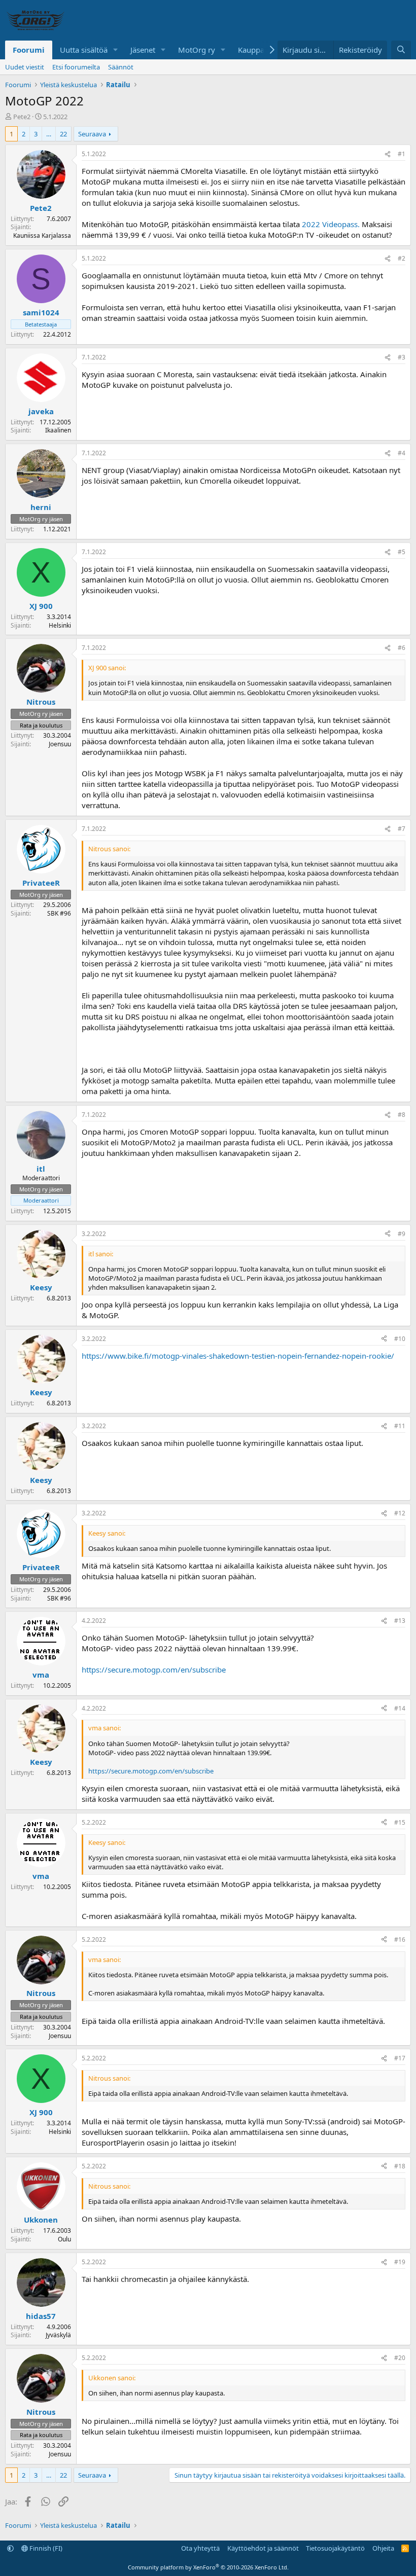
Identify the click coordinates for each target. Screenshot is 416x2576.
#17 (400, 2058)
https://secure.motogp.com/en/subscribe (154, 1670)
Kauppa (251, 50)
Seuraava (92, 134)
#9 (402, 1234)
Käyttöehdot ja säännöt (263, 2548)
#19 (400, 2262)
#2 (402, 258)
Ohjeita (383, 2548)
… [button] (49, 134)
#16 (400, 1939)
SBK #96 (59, 913)
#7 (402, 829)
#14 (400, 1708)
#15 (400, 1822)
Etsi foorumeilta (76, 67)
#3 (402, 357)
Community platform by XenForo (208, 2567)
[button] (116, 50)
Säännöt (121, 67)
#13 (400, 1621)
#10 (400, 1339)
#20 (400, 2358)
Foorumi (29, 50)
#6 (402, 648)
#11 (400, 1426)
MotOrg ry (197, 50)
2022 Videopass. (331, 224)
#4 (402, 453)
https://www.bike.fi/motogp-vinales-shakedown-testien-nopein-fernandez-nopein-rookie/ (238, 1356)
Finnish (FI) (45, 2548)
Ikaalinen (58, 430)
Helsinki (60, 625)
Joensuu (60, 744)
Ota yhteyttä (200, 2548)
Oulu (64, 2239)
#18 (400, 2166)
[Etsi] (401, 50)
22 (63, 134)
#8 (402, 1115)
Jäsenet (143, 50)
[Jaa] (388, 154)
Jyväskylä (58, 2335)
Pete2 (22, 117)
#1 (402, 154)
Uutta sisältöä (84, 50)
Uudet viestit (25, 67)
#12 (400, 1513)
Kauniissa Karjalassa (42, 235)
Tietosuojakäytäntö (335, 2548)
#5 (402, 552)
